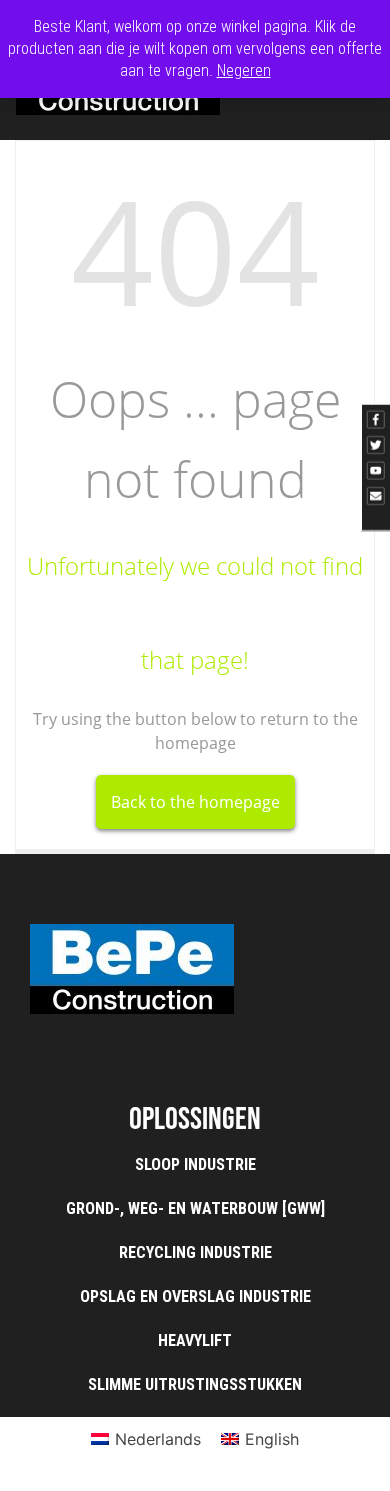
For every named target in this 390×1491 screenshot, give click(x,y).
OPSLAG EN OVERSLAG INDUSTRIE (195, 1296)
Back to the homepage (195, 802)
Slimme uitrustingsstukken (195, 1384)
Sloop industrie (195, 1164)
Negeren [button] (244, 70)
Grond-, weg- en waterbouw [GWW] (195, 1208)
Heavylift (195, 1340)
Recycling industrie (195, 1252)
